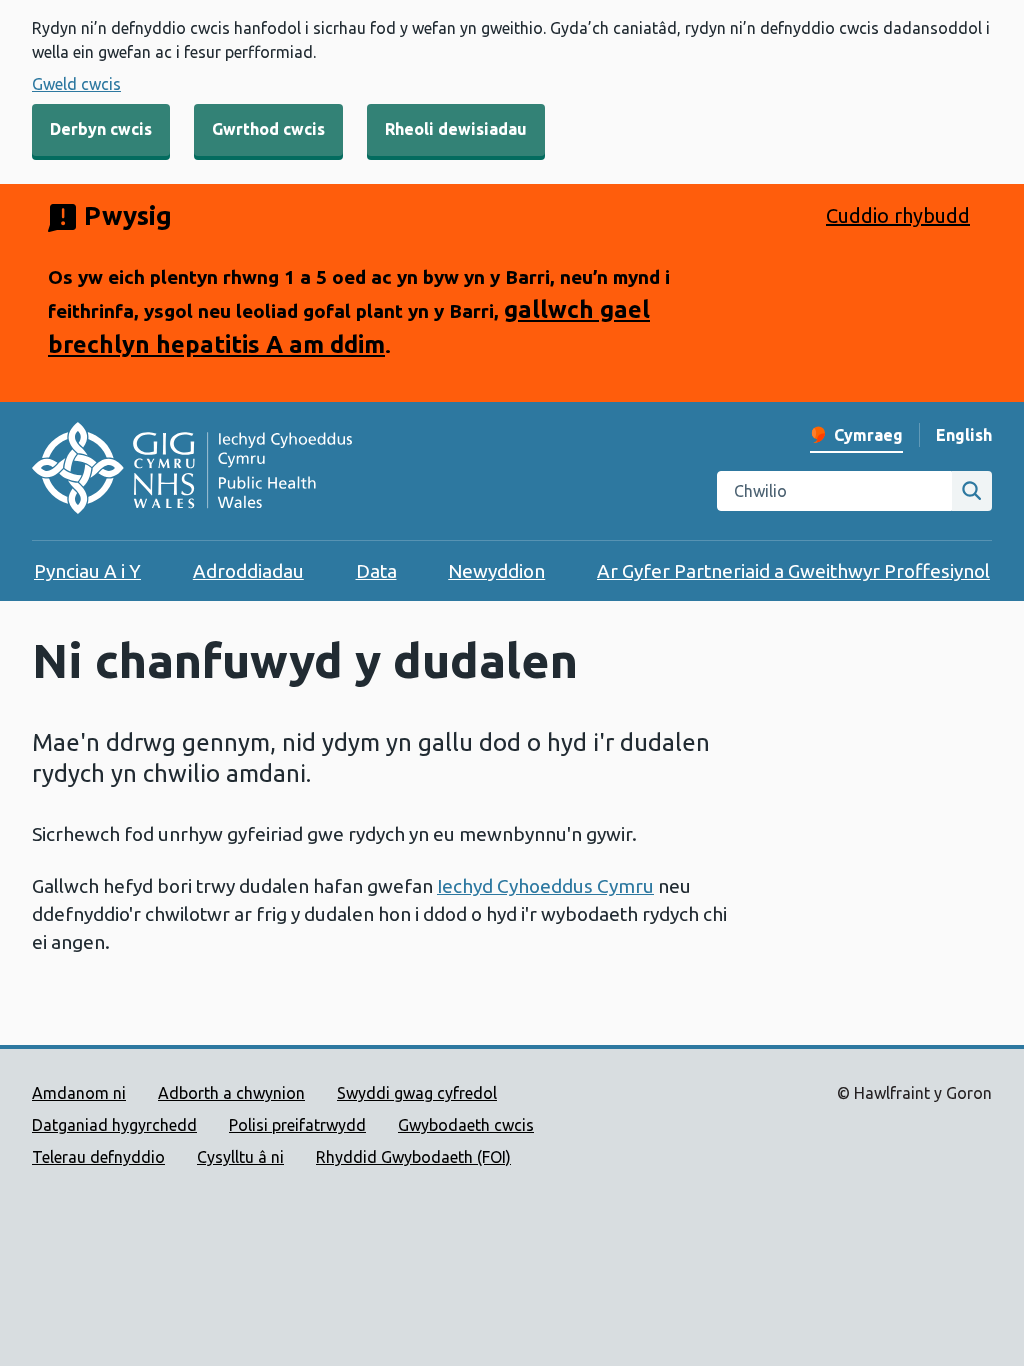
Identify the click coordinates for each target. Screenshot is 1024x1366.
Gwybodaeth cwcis (466, 1125)
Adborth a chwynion (231, 1093)
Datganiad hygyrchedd (114, 1125)
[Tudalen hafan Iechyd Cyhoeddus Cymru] (192, 471)
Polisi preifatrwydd (297, 1125)
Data (376, 571)
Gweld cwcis (76, 84)
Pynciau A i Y (87, 571)
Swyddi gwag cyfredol (417, 1093)
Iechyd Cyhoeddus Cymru (545, 886)
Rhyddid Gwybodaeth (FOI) (413, 1157)
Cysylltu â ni (240, 1157)
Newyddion (496, 571)
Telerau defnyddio (98, 1157)
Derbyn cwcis (101, 129)
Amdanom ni (79, 1093)
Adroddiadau (248, 571)
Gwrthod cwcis (268, 129)
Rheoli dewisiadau (456, 129)
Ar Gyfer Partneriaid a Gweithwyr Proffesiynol (793, 571)
